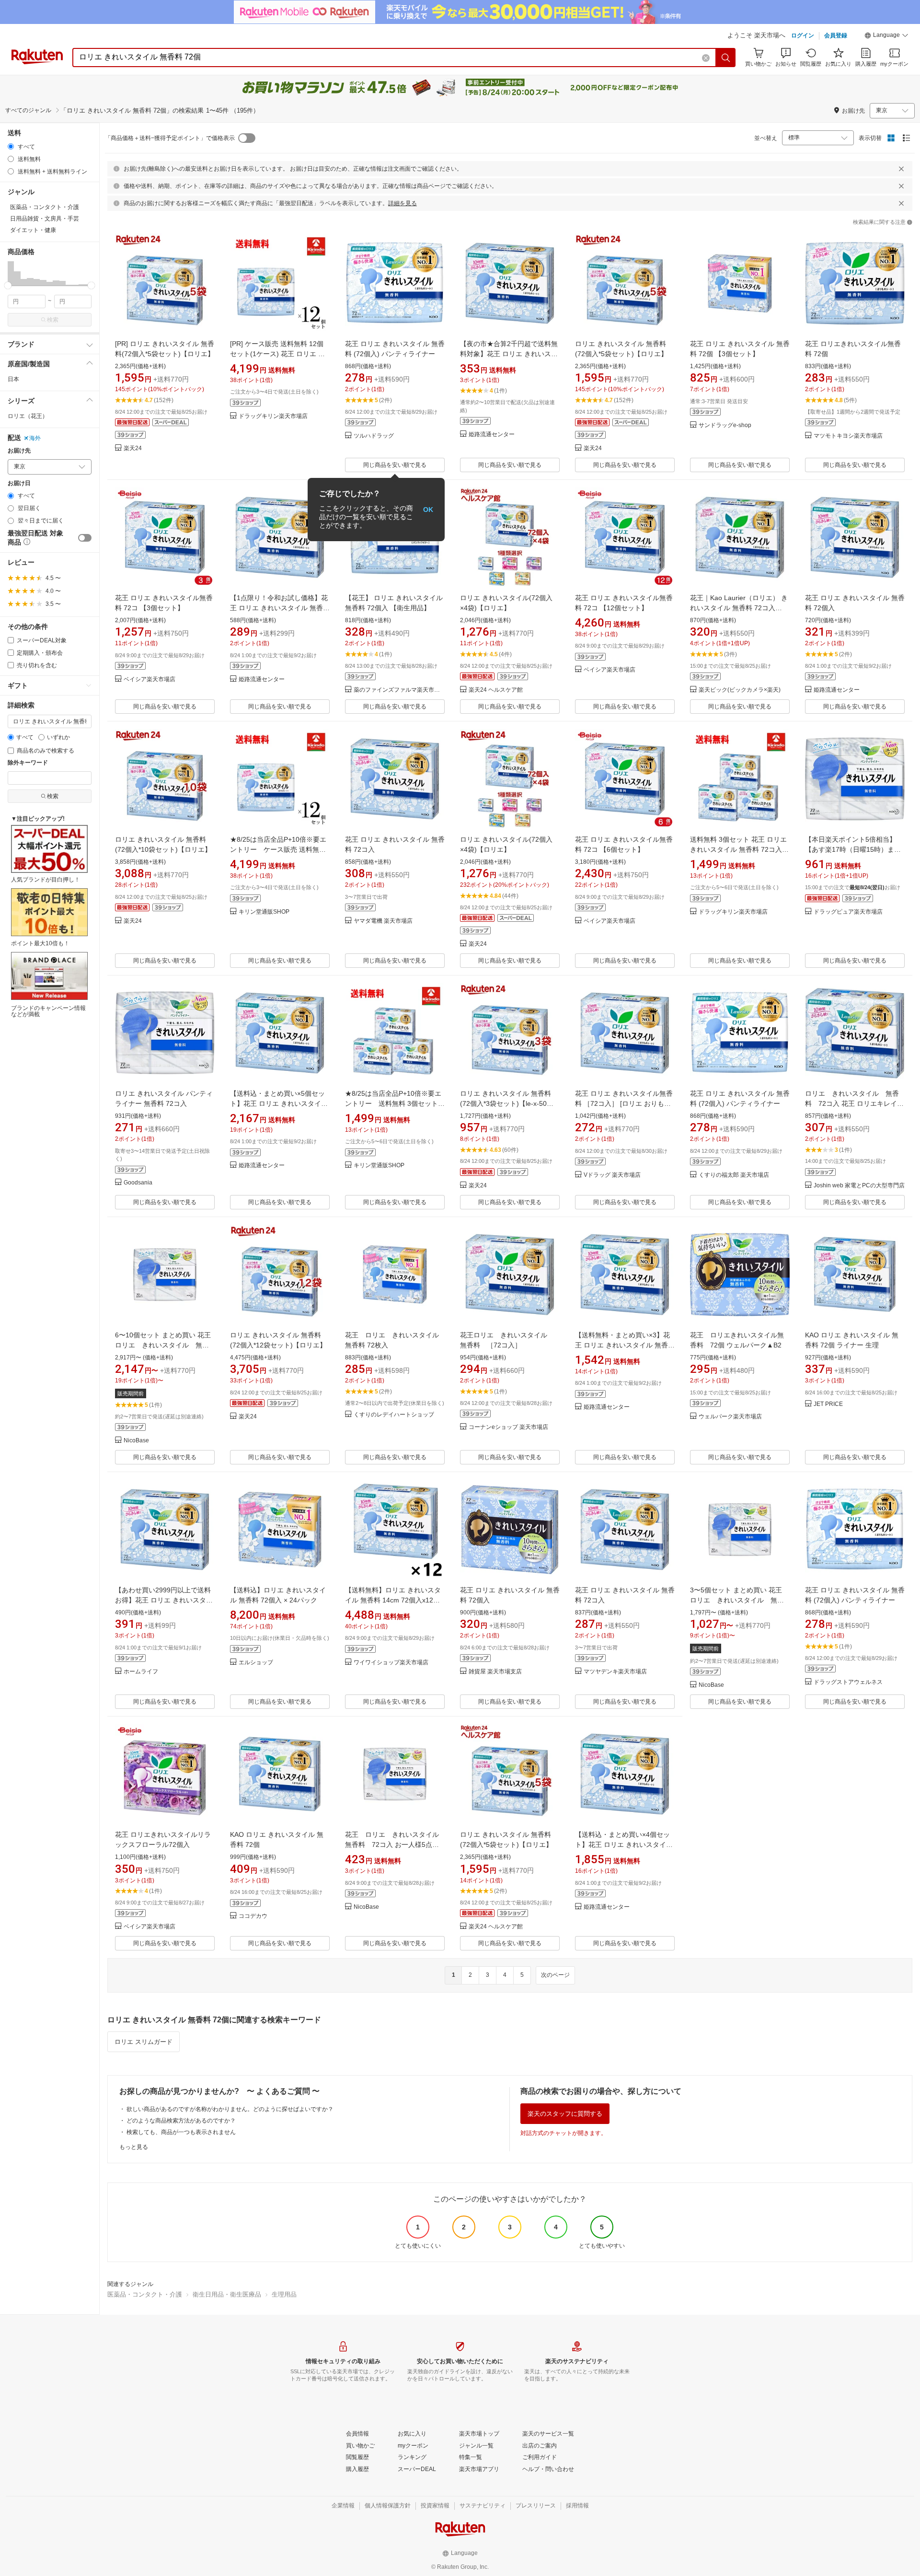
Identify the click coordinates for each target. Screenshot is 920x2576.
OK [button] (428, 510)
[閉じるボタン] (901, 169)
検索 (53, 320)
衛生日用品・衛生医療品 (227, 2294)
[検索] (726, 58)
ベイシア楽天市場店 (149, 679)
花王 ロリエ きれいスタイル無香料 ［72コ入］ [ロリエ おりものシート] (624, 1103)
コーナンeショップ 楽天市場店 (508, 1427)
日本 (13, 379)
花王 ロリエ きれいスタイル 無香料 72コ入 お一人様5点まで (395, 1845)
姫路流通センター (492, 435)
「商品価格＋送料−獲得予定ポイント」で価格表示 (170, 138)
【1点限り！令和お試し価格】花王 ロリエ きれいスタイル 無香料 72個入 (280, 608)
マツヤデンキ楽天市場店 (615, 1672)
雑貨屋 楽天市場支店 (495, 1672)
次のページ (555, 1975)
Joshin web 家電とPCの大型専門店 (859, 1186)
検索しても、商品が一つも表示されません (181, 2132)
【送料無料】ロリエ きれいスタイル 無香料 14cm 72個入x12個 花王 (393, 1600)
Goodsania (138, 1183)
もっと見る (134, 2147)
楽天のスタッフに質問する (565, 2114)
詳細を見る (402, 203)
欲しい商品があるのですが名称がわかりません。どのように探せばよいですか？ (230, 2109)
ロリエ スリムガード (144, 2042)
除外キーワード (28, 763)
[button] (886, 36)
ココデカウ (253, 1916)
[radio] (11, 146)
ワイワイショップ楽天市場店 (391, 1663)
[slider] (8, 285)
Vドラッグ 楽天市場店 (612, 1175)
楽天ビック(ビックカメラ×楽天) (740, 690)
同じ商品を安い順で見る (395, 465)
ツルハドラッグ (374, 436)
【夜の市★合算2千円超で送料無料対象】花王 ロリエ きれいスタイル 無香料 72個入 (509, 354)
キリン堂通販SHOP (264, 912)
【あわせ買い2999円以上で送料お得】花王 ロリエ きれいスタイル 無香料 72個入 (164, 1600)
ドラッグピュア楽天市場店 (848, 912)
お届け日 (19, 483)
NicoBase (136, 1441)
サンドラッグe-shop (725, 425)
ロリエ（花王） (28, 416)
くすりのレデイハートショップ (394, 1415)
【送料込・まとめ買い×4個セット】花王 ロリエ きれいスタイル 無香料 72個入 (624, 1845)
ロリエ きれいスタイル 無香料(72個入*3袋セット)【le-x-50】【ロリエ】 (507, 1103)
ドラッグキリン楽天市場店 (273, 416)
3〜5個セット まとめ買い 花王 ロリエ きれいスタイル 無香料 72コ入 (739, 1600)
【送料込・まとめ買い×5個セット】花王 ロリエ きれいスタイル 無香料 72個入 (279, 1103)
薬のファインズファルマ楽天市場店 (399, 690)
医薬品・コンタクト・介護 (145, 2294)
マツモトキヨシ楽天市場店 (848, 436)
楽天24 (133, 448)
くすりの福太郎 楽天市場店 (734, 1175)
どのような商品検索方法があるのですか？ (181, 2121)
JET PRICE (828, 1404)
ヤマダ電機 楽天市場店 (383, 921)
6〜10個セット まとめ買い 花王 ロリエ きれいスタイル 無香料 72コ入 (166, 1345)
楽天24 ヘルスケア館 (496, 690)
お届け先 (19, 451)
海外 (35, 438)
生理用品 (284, 2294)
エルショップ (256, 1663)
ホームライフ (141, 1672)
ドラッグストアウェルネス (848, 1682)
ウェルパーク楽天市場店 (730, 1417)
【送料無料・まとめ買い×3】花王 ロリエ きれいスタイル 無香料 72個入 (625, 1345)
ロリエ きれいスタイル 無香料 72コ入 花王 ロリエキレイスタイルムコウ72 (854, 1103)
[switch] (85, 538)
